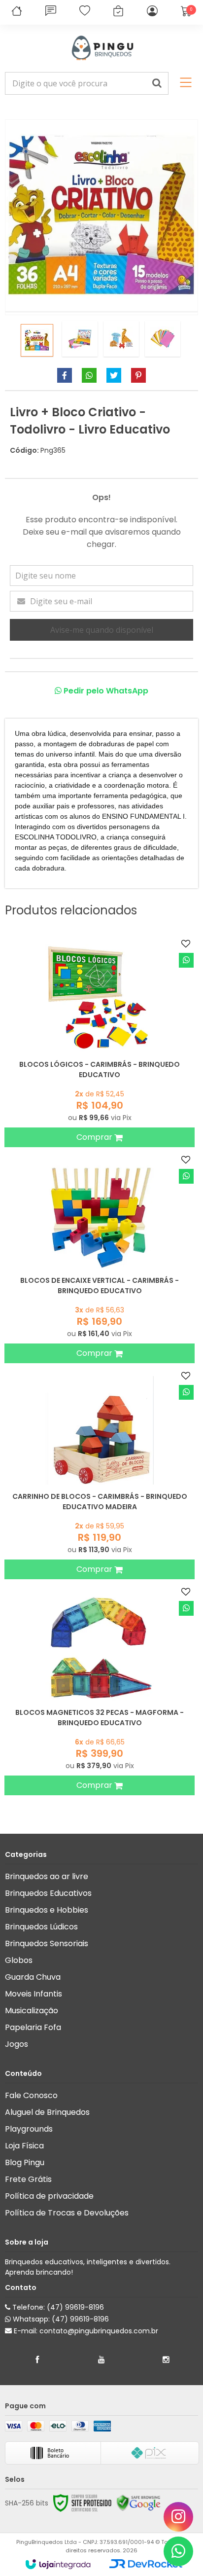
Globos (19, 1960)
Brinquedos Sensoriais (47, 1943)
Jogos (17, 2044)
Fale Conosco (31, 2095)
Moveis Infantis (34, 1994)
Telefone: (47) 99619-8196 (57, 2307)
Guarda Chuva (33, 1977)
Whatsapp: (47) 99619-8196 (60, 2319)
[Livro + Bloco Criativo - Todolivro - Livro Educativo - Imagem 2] (80, 339)
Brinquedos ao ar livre (47, 1876)
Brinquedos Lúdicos (41, 1927)
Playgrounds (29, 2129)
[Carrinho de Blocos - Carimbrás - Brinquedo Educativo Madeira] (100, 1473)
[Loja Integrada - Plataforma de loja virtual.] (58, 2564)
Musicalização (32, 2011)
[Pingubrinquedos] (101, 48)
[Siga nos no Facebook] (37, 2360)
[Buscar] (157, 83)
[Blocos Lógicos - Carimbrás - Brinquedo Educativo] (100, 1041)
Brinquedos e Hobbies (47, 1910)
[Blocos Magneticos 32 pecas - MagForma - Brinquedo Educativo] (100, 1689)
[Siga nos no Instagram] (166, 2360)
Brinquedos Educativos (48, 1893)
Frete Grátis (28, 2179)
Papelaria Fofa (33, 2027)
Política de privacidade (49, 2196)
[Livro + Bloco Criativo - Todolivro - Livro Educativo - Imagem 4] (163, 339)
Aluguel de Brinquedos (47, 2112)
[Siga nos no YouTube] (101, 2360)
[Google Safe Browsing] (138, 2503)
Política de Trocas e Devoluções (67, 2213)
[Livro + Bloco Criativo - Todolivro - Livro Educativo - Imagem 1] (37, 340)
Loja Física (24, 2146)
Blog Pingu (25, 2162)
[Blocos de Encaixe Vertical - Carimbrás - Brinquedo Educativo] (100, 1257)
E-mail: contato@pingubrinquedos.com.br (85, 2331)
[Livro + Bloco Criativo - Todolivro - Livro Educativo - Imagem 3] (121, 339)
